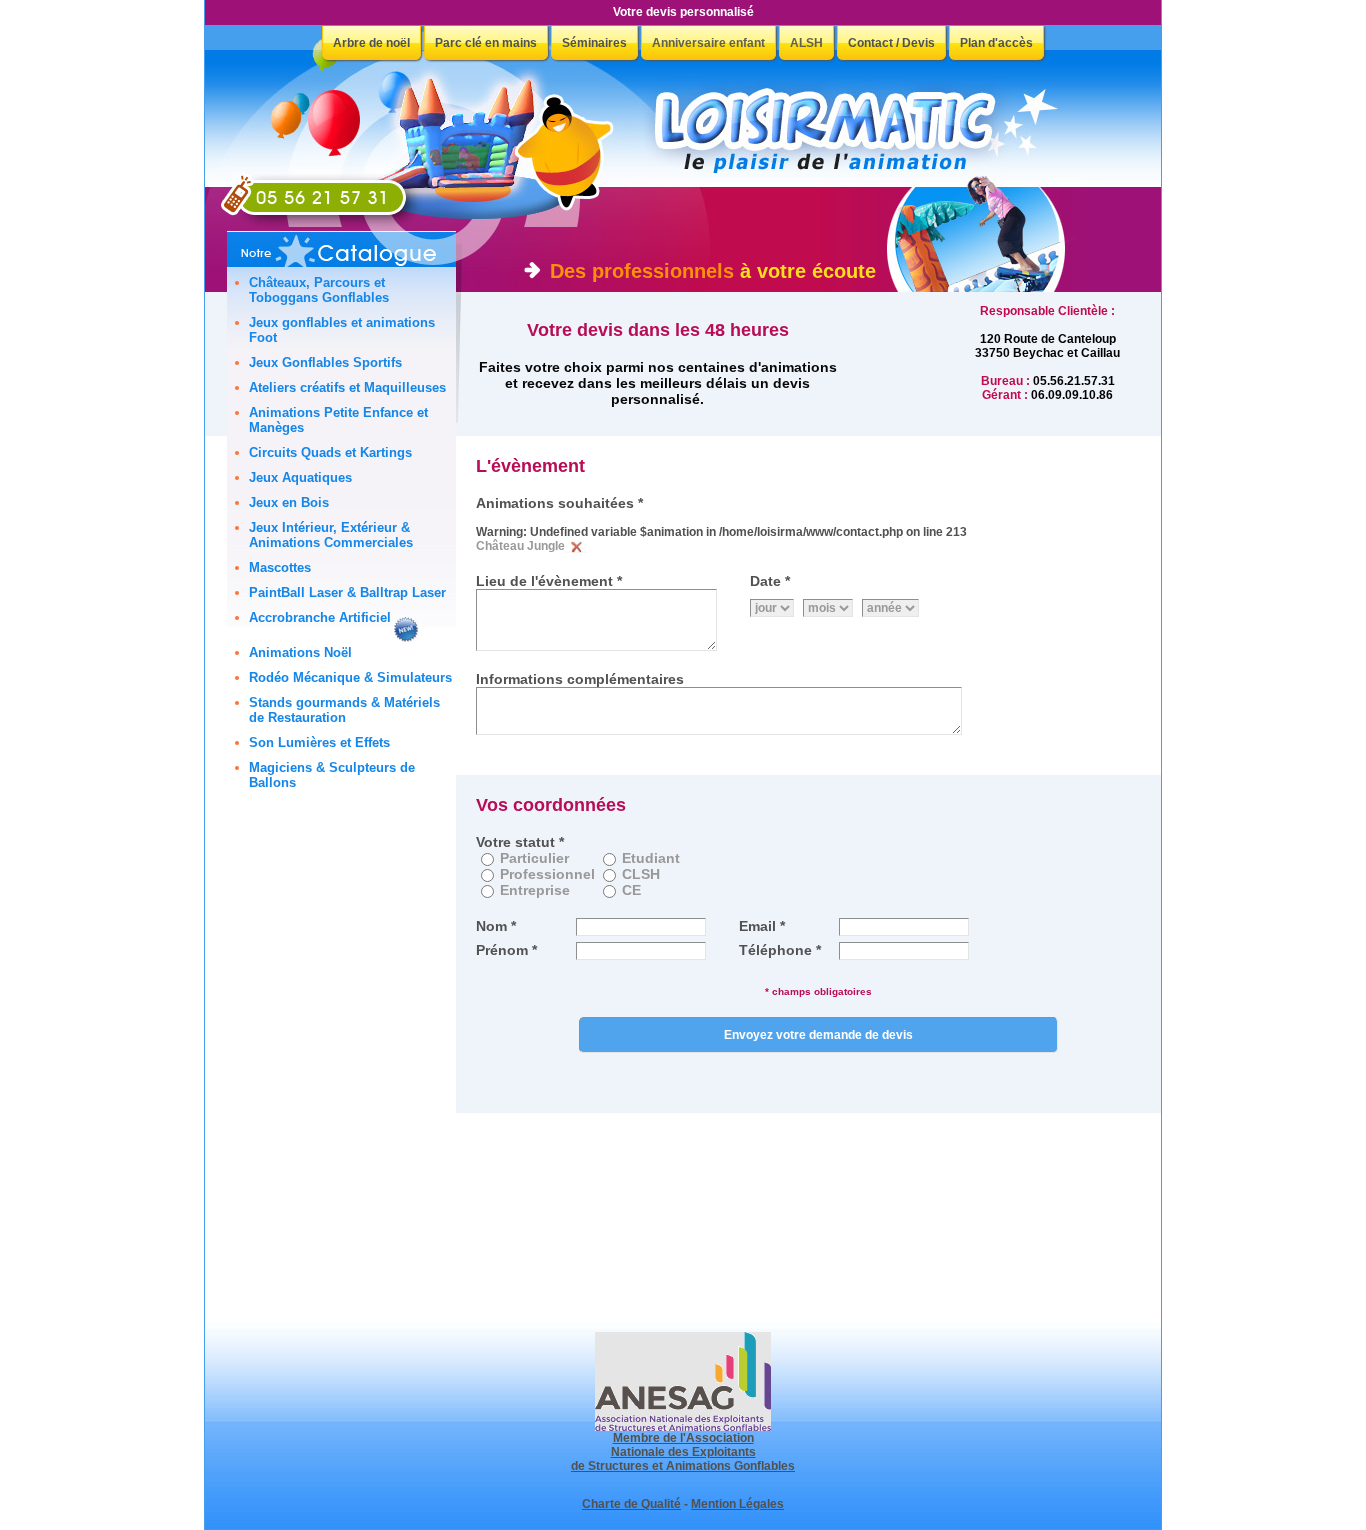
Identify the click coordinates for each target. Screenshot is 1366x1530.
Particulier (534, 858)
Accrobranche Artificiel (320, 617)
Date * (770, 581)
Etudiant (651, 858)
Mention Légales (737, 1504)
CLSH (641, 874)
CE (631, 890)
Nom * (496, 926)
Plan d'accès (996, 43)
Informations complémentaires (580, 679)
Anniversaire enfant (708, 43)
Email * (762, 926)
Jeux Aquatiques (300, 477)
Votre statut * (520, 842)
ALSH (806, 43)
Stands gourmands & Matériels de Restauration (344, 710)
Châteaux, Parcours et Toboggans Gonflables (319, 290)
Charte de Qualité (631, 1504)
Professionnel (547, 874)
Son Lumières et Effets (319, 742)
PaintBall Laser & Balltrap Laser (347, 592)
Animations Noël (300, 652)
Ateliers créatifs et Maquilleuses (347, 387)
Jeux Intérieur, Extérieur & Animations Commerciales (331, 535)
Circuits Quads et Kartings (330, 452)
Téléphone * (780, 950)
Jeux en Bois (289, 502)
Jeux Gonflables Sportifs (325, 362)
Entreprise (535, 890)
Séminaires (594, 43)
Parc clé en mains (486, 43)
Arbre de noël (371, 43)
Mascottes (280, 567)
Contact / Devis (891, 43)
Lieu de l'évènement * (549, 581)
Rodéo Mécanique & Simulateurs (350, 677)
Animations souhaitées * (559, 503)
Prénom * (506, 950)
